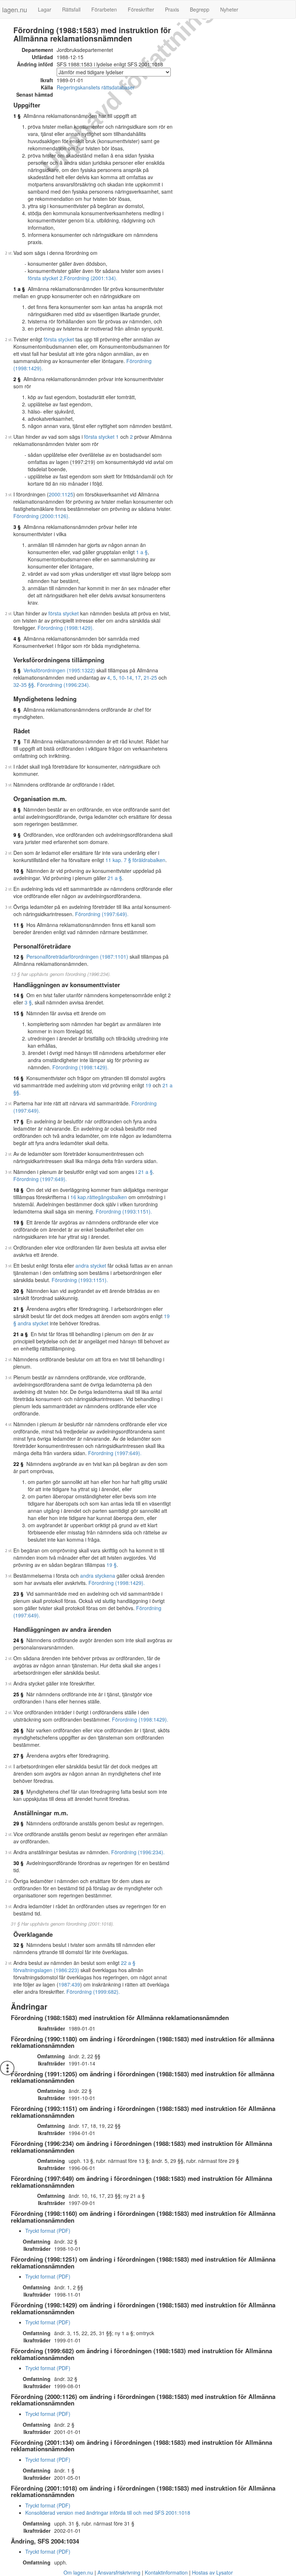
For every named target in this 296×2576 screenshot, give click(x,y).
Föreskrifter (141, 9)
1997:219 (83, 462)
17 (138, 677)
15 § (18, 1013)
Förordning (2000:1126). (42, 516)
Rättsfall (71, 9)
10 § (18, 871)
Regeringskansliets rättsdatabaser (96, 87)
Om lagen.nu (78, 2572)
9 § (17, 835)
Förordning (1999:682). (93, 1992)
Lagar (45, 9)
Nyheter (229, 9)
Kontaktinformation (166, 2572)
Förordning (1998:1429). (66, 628)
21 (147, 677)
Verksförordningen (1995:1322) (59, 670)
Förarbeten (104, 9)
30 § (18, 1863)
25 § (18, 1694)
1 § (17, 116)
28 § (18, 1791)
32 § (18, 1945)
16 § (18, 1078)
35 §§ (27, 685)
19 (148, 1085)
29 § (18, 1823)
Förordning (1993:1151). (124, 1211)
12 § (18, 956)
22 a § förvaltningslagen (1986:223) (74, 1966)
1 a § (19, 289)
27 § (18, 1755)
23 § (18, 1594)
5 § (17, 670)
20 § (18, 1291)
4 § (17, 639)
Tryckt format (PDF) (48, 2231)
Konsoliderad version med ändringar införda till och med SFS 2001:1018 (108, 2513)
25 (154, 677)
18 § (18, 1190)
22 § (18, 1464)
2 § (17, 379)
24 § (18, 1640)
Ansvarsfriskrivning (119, 2572)
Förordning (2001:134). (91, 278)
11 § (18, 925)
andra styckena (98, 1576)
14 (129, 677)
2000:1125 (61, 494)
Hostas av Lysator (212, 2572)
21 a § (115, 878)
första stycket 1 (101, 437)
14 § (18, 995)
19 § (18, 1222)
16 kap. (79, 1197)
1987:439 (69, 1984)
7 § (17, 741)
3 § (17, 527)
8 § (17, 809)
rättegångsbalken (107, 1197)
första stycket (59, 339)
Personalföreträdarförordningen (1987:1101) (77, 956)
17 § (18, 1121)
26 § (18, 1730)
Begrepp (200, 9)
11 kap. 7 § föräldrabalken (135, 860)
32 (16, 685)
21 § (18, 1309)
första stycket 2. (46, 278)
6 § (17, 710)
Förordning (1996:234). (64, 685)
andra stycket (91, 1265)
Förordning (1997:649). (102, 914)
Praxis (172, 9)
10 (122, 677)
